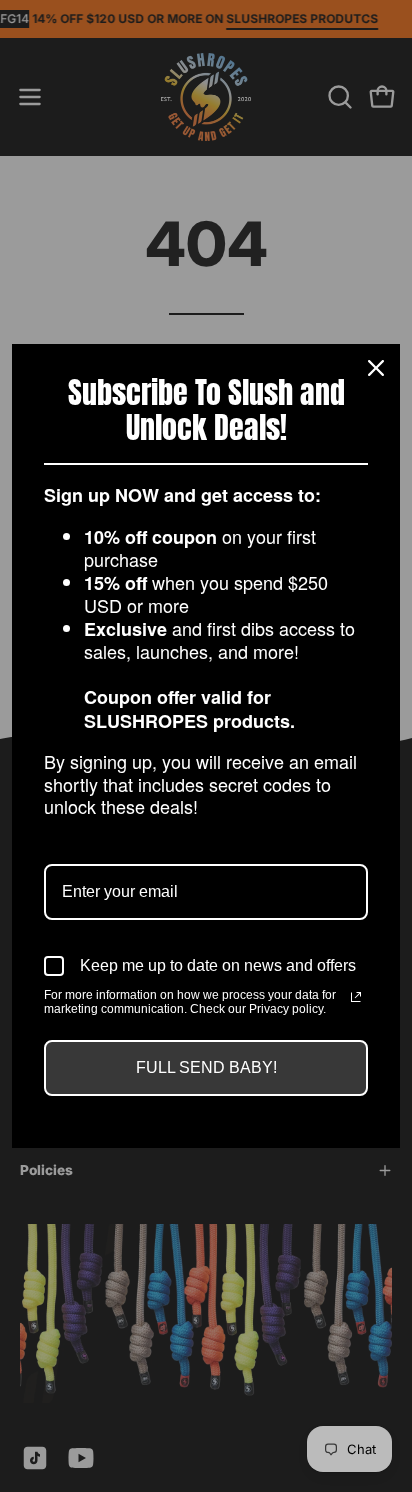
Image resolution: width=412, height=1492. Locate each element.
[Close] (376, 368)
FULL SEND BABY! (206, 1067)
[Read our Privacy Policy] (356, 997)
